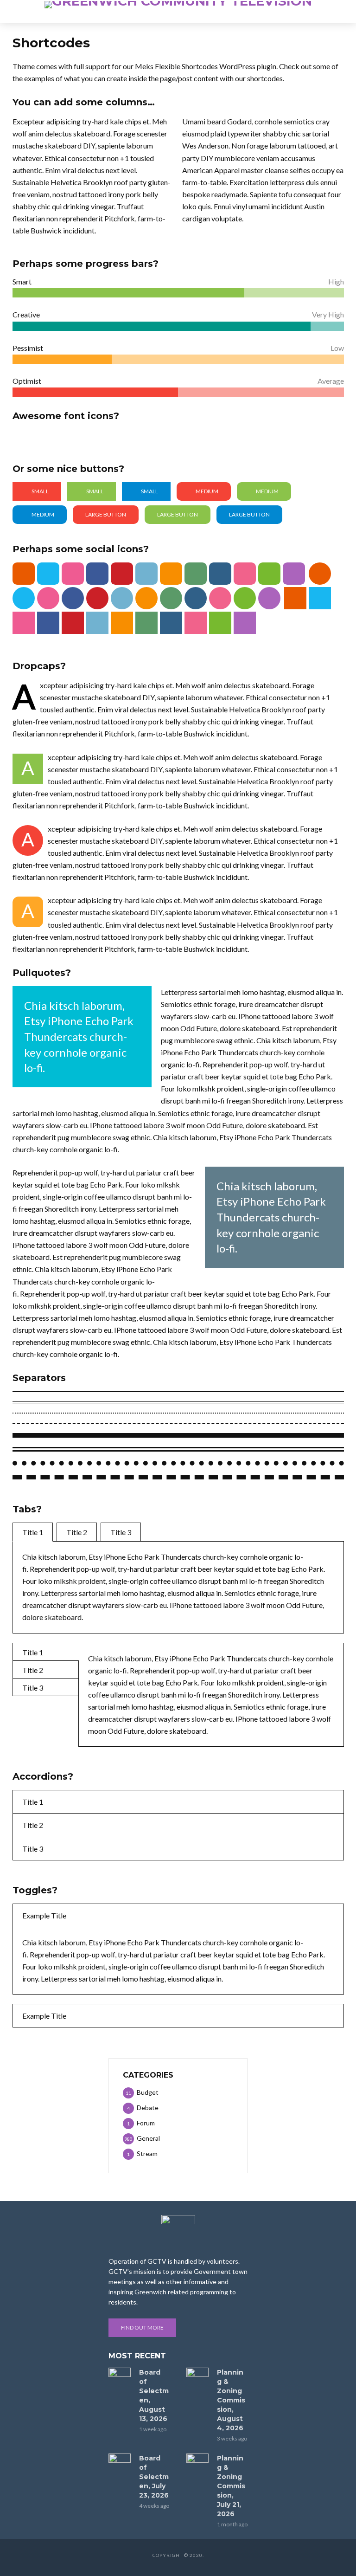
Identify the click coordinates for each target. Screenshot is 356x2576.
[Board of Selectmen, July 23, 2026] (120, 2461)
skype (48, 574)
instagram (220, 574)
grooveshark (171, 574)
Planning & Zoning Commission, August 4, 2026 (231, 2400)
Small (40, 491)
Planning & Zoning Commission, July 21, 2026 (231, 2486)
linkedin (146, 574)
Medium (207, 491)
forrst (196, 574)
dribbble (73, 574)
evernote (269, 574)
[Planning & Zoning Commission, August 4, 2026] (197, 2375)
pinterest (122, 574)
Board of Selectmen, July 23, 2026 (154, 2477)
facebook (97, 574)
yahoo (294, 574)
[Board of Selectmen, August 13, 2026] (120, 2375)
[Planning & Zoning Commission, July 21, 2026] (197, 2461)
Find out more (142, 2327)
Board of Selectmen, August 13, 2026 (154, 2395)
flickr (245, 574)
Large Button (106, 514)
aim (24, 574)
